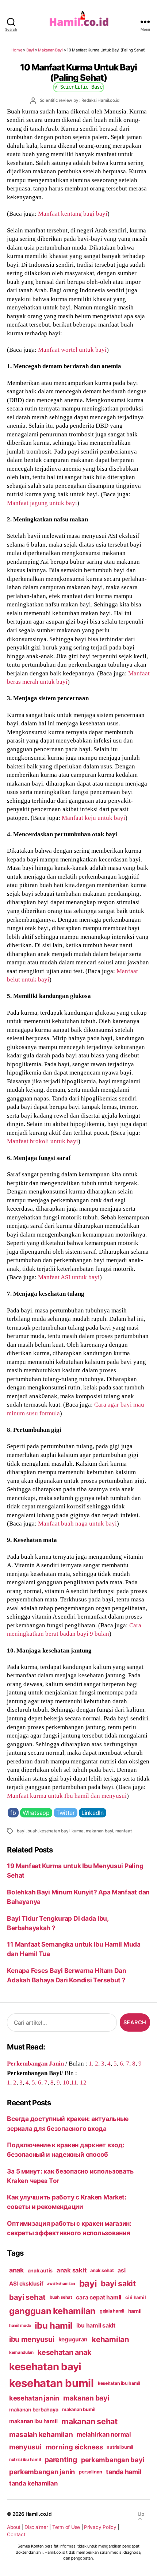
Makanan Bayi (50, 50)
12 (83, 2082)
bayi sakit (118, 2283)
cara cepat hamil (99, 2297)
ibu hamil (53, 2326)
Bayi (30, 50)
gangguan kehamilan (52, 2311)
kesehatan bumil (51, 2383)
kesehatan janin (34, 2398)
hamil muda (20, 2325)
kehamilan (110, 2339)
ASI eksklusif (26, 2284)
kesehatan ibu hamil (119, 2383)
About (14, 2527)
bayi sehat (27, 2297)
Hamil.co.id (39, 2514)
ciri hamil (135, 2297)
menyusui (25, 2447)
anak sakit (71, 2270)
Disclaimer (36, 2527)
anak (16, 2270)
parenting (61, 2460)
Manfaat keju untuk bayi (93, 818)
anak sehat (102, 2270)
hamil (135, 2311)
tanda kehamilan (33, 2483)
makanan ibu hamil (33, 2421)
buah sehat (61, 2297)
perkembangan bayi (113, 2460)
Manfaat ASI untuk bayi (69, 1277)
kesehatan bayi (54, 1831)
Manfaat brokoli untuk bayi (43, 1141)
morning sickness (74, 2447)
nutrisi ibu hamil (25, 2460)
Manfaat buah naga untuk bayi (77, 1523)
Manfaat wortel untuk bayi (72, 350)
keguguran (73, 2339)
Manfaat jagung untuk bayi (42, 503)
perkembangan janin (42, 2472)
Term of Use (66, 2527)
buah (32, 1831)
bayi (21, 1831)
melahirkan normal (104, 2434)
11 (74, 2082)
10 (66, 2082)
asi (121, 2270)
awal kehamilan (61, 2284)
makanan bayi (100, 1831)
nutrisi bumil (120, 2447)
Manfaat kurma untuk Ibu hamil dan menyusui (67, 1796)
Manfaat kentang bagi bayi (73, 213)
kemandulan (21, 2352)
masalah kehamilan (41, 2434)
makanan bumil (79, 2409)
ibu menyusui (32, 2339)
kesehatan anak (64, 2352)
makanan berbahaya (34, 2409)
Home (17, 50)
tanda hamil (124, 2472)
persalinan (90, 2472)
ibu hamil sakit (96, 2326)
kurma (78, 1831)
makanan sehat (89, 2421)
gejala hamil (112, 2311)
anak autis (40, 2270)
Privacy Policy (100, 2527)
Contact (16, 2534)
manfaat (124, 1831)
